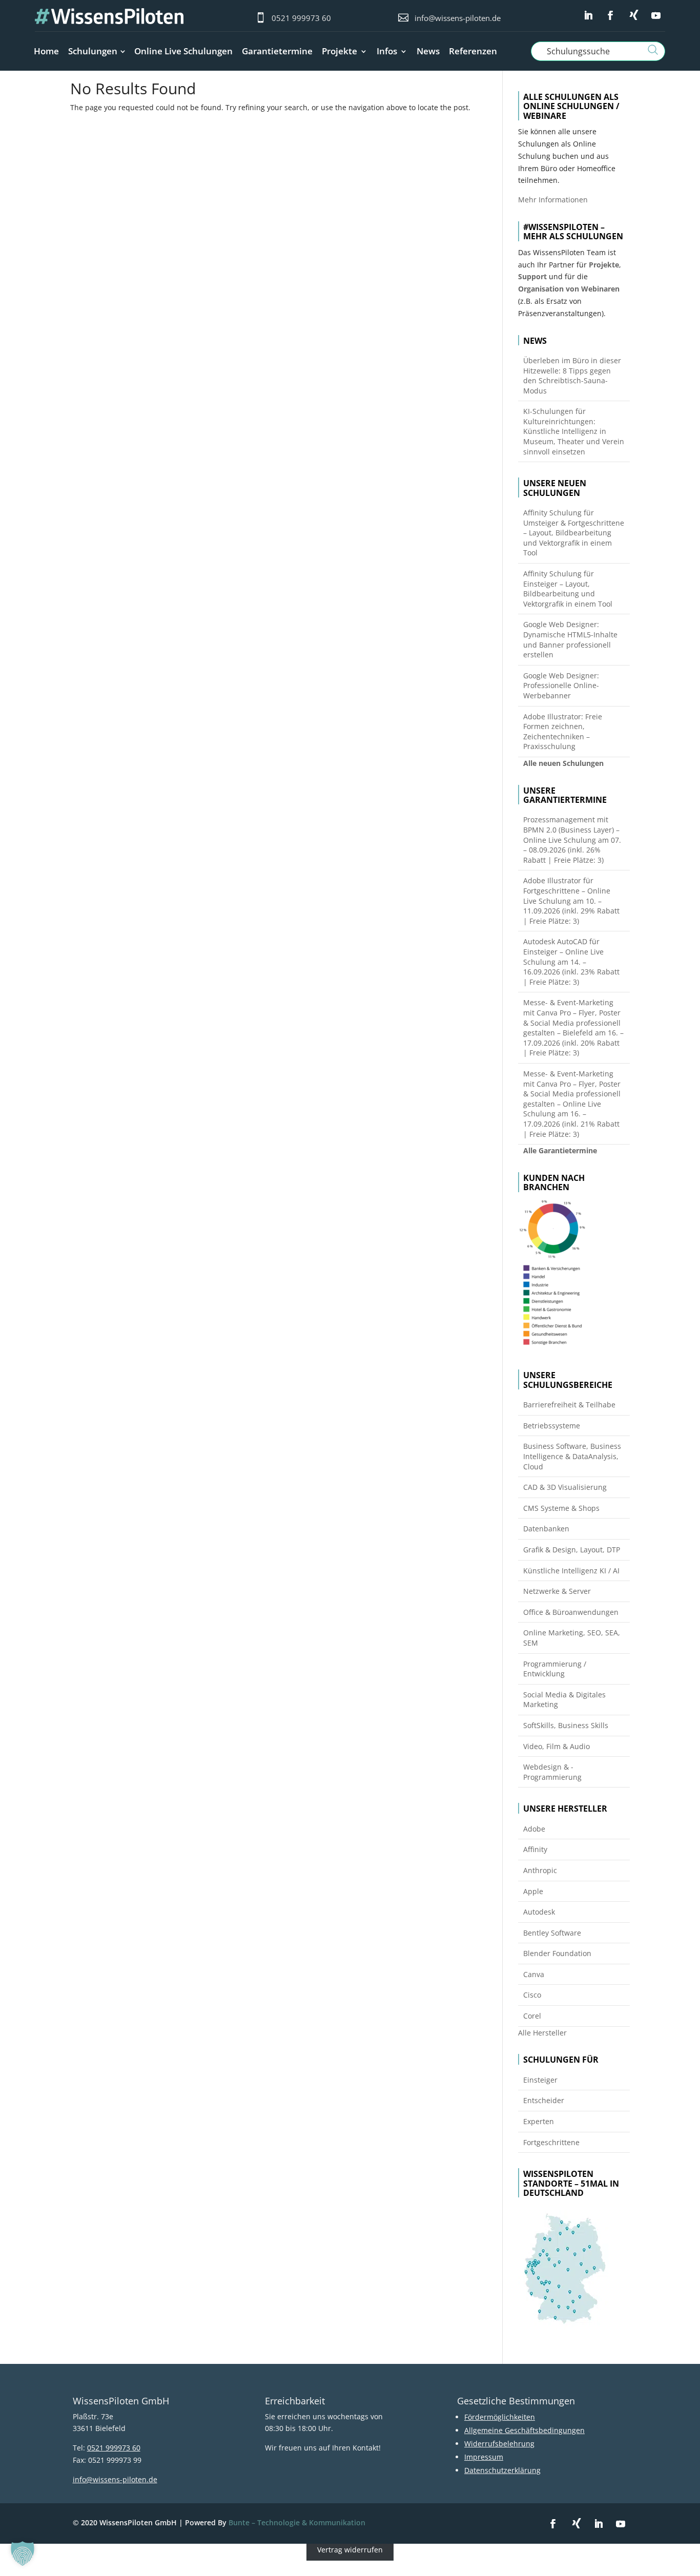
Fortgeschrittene (551, 2142)
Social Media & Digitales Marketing (564, 1700)
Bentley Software (552, 1933)
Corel (532, 2016)
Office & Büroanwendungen (571, 1612)
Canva (534, 1974)
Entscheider (544, 2100)
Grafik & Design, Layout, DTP (572, 1550)
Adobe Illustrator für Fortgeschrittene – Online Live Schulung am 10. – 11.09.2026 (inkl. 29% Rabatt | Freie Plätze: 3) (571, 900)
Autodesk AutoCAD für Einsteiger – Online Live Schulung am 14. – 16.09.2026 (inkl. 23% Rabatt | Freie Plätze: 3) (571, 961)
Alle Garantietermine (560, 1150)
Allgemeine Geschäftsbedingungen (524, 2430)
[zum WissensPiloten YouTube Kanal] (656, 16)
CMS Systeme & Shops (561, 1508)
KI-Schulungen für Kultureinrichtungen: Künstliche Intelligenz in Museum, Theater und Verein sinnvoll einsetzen (574, 431)
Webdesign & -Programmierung (552, 1772)
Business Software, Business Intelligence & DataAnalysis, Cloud (572, 1456)
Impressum (484, 2457)
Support (532, 276)
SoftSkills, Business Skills (566, 1725)
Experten (539, 2121)
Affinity (535, 1849)
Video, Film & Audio (557, 1746)
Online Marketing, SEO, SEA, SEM (572, 1638)
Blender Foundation (557, 1953)
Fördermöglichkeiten (500, 2417)
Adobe (534, 1829)
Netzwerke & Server (557, 1591)
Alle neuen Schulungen (563, 763)
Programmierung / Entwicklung (555, 1669)
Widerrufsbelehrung (499, 2444)
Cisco (532, 1995)
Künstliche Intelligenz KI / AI (571, 1571)
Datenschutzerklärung (502, 2470)
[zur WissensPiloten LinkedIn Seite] (588, 16)
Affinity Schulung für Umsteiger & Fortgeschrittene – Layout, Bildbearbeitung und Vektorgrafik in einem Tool (574, 533)
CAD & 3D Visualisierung (565, 1487)
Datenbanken (546, 1529)
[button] (23, 2553)
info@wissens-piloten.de (458, 18)
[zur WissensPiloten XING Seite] (634, 15)
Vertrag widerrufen (350, 2550)
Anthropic (540, 1870)
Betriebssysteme (552, 1426)
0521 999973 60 (301, 18)
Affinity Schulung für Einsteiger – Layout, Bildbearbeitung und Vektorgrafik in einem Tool (568, 589)
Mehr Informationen (553, 200)
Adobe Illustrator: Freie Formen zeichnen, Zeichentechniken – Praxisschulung (563, 732)
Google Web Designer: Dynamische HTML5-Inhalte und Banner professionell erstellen (570, 639)
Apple (533, 1891)
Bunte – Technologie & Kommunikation (297, 2522)
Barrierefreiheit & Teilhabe (569, 1405)
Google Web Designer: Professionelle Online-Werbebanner (561, 685)
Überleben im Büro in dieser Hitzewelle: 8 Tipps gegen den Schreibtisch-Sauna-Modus (572, 376)
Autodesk (539, 1912)
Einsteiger (540, 2080)
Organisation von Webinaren (569, 289)
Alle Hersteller (542, 2033)
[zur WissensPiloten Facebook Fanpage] (610, 16)
